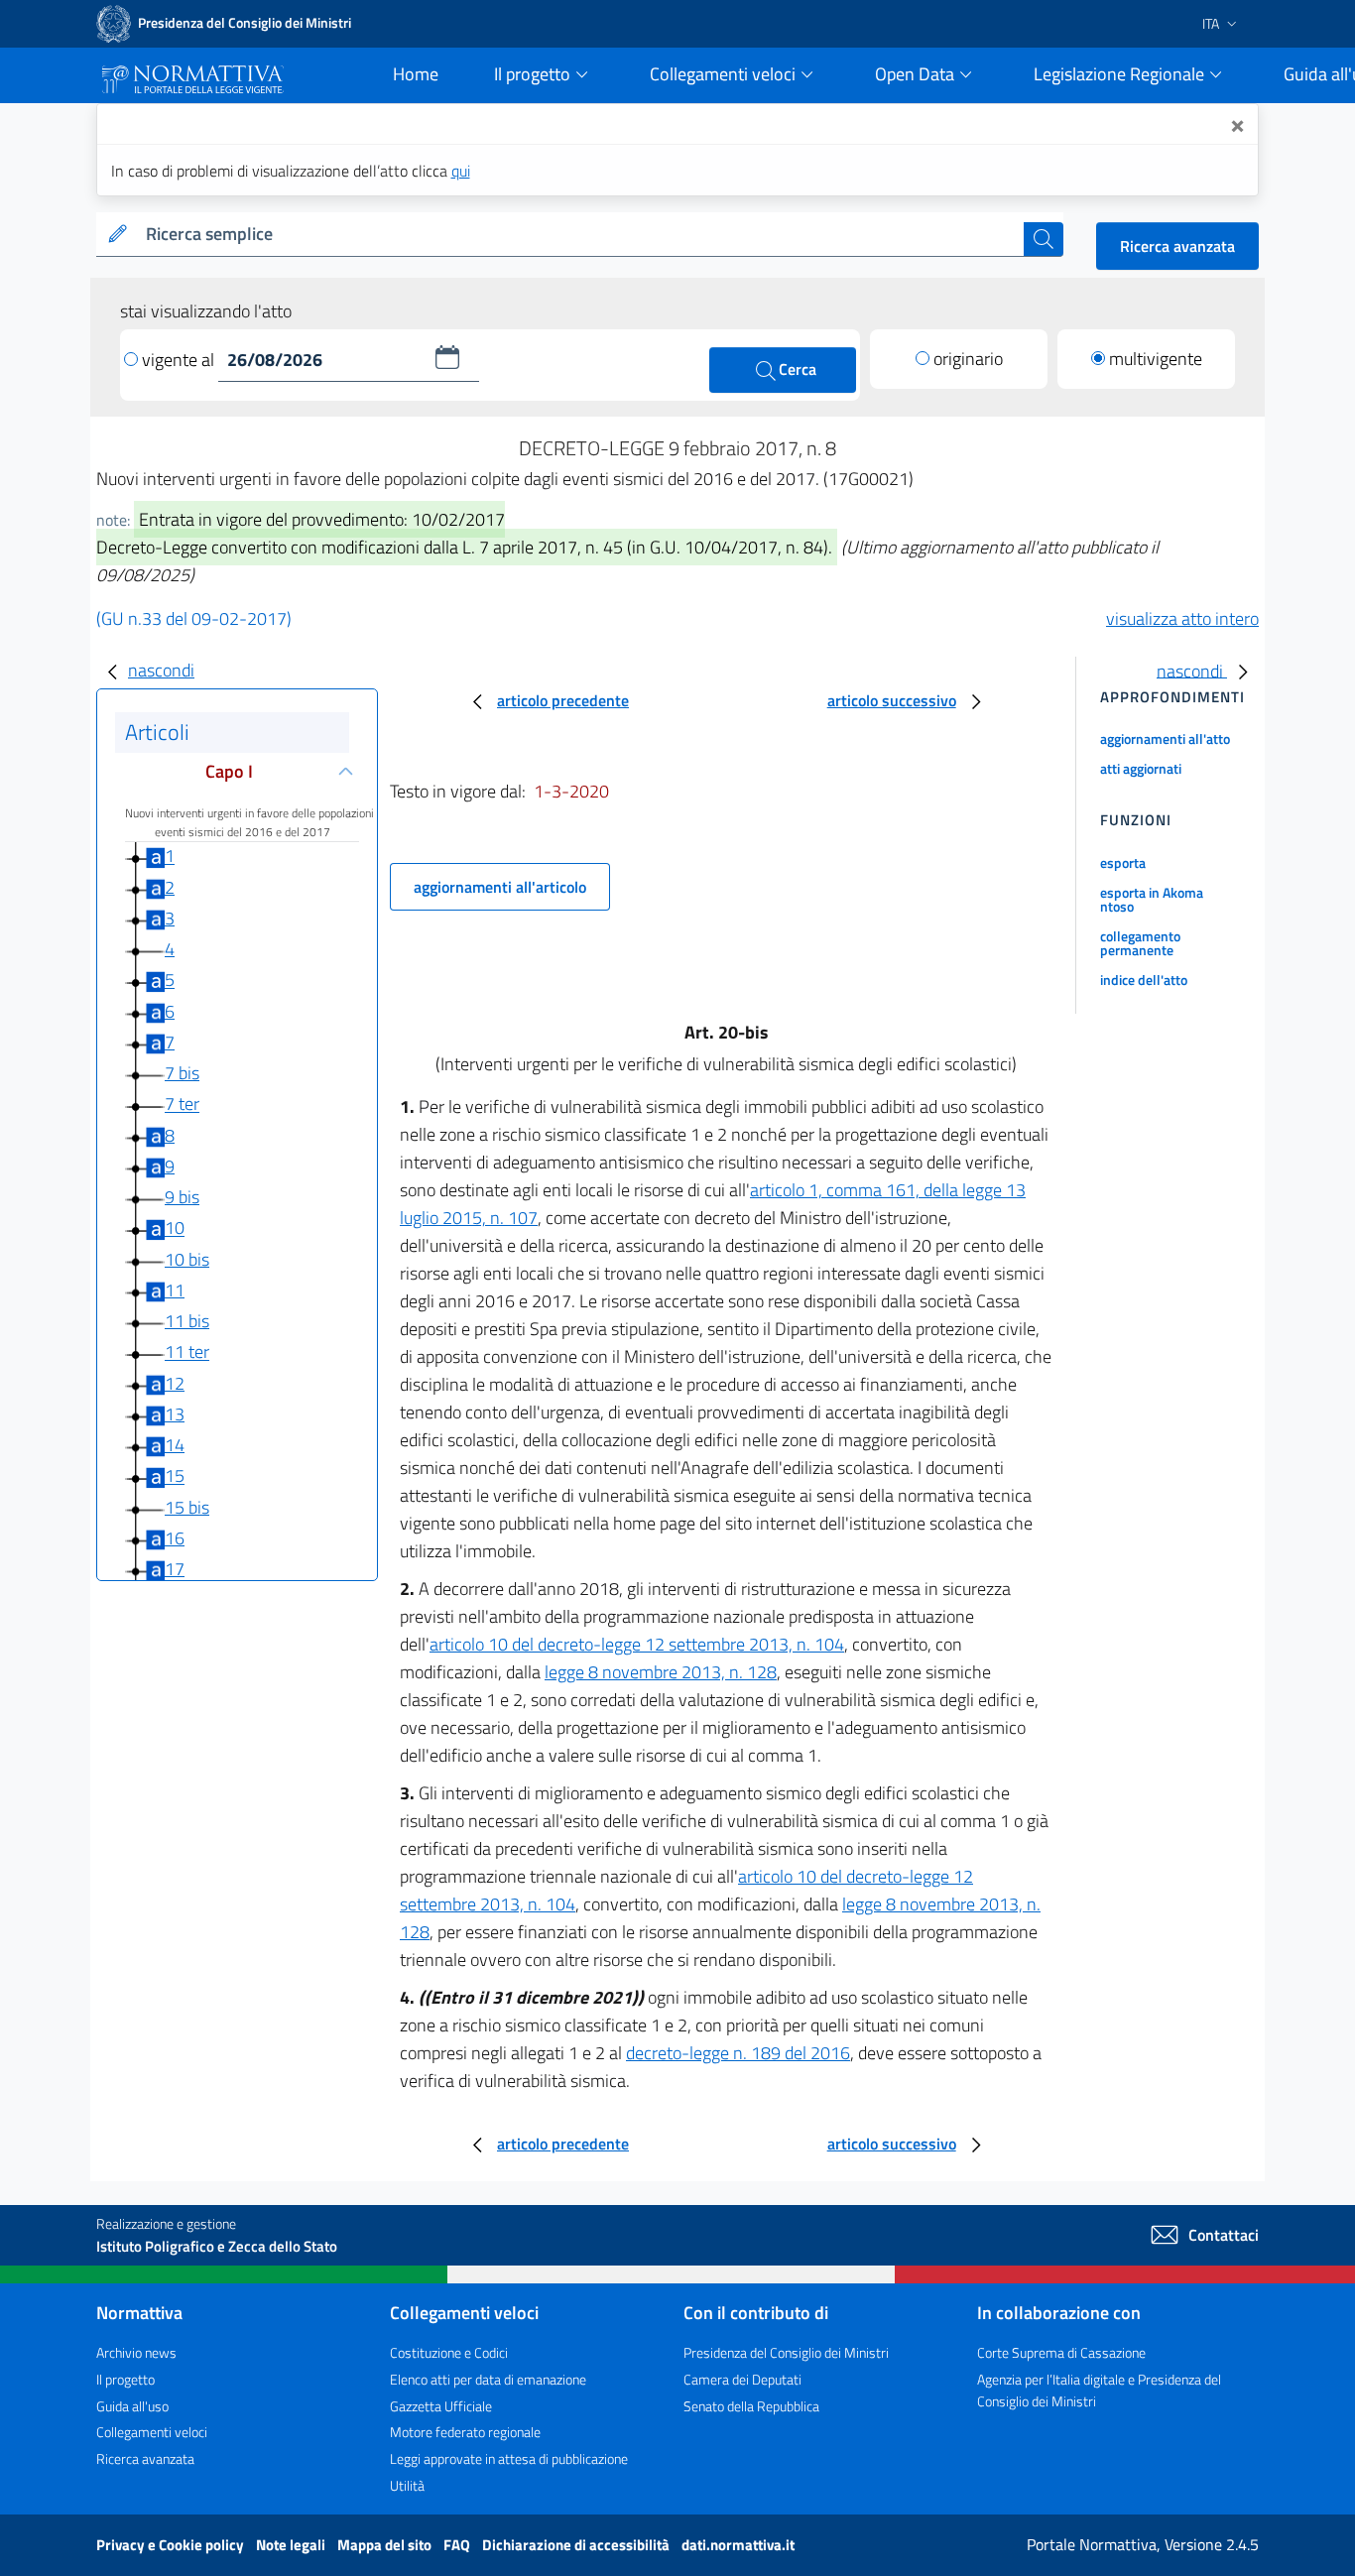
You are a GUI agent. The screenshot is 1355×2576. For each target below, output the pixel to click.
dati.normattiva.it (738, 2545)
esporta (1123, 862)
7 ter (182, 1104)
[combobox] (581, 235)
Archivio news (136, 2352)
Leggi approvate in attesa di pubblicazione (509, 2458)
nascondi (161, 670)
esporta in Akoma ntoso (1152, 899)
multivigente (1156, 359)
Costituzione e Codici (449, 2352)
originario (968, 359)
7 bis (182, 1073)
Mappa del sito (386, 2545)
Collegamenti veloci (152, 2432)
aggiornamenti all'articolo (500, 887)
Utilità (407, 2485)
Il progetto (125, 2379)
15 (175, 1476)
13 (175, 1414)
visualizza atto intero (1182, 618)
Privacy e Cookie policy (172, 2545)
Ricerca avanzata (1177, 246)
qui (461, 171)
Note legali (292, 2545)
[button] (447, 357)
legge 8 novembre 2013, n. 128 (661, 1672)
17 (175, 1569)
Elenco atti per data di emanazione (488, 2379)
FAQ (458, 2545)
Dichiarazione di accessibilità (577, 2545)
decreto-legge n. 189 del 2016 (738, 2053)
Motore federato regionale (465, 2432)
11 (175, 1290)
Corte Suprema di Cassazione (1061, 2352)
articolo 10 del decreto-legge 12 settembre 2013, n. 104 (637, 1644)
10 (175, 1228)
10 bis (187, 1259)
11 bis (187, 1321)
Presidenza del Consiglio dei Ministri (786, 2352)
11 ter (187, 1352)
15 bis (187, 1507)
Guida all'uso (132, 2406)
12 (175, 1383)
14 (175, 1445)
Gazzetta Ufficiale (441, 2406)
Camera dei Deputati (742, 2379)
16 (175, 1538)
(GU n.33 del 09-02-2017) (194, 618)
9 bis (182, 1197)
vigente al (180, 360)
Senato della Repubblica (751, 2406)
